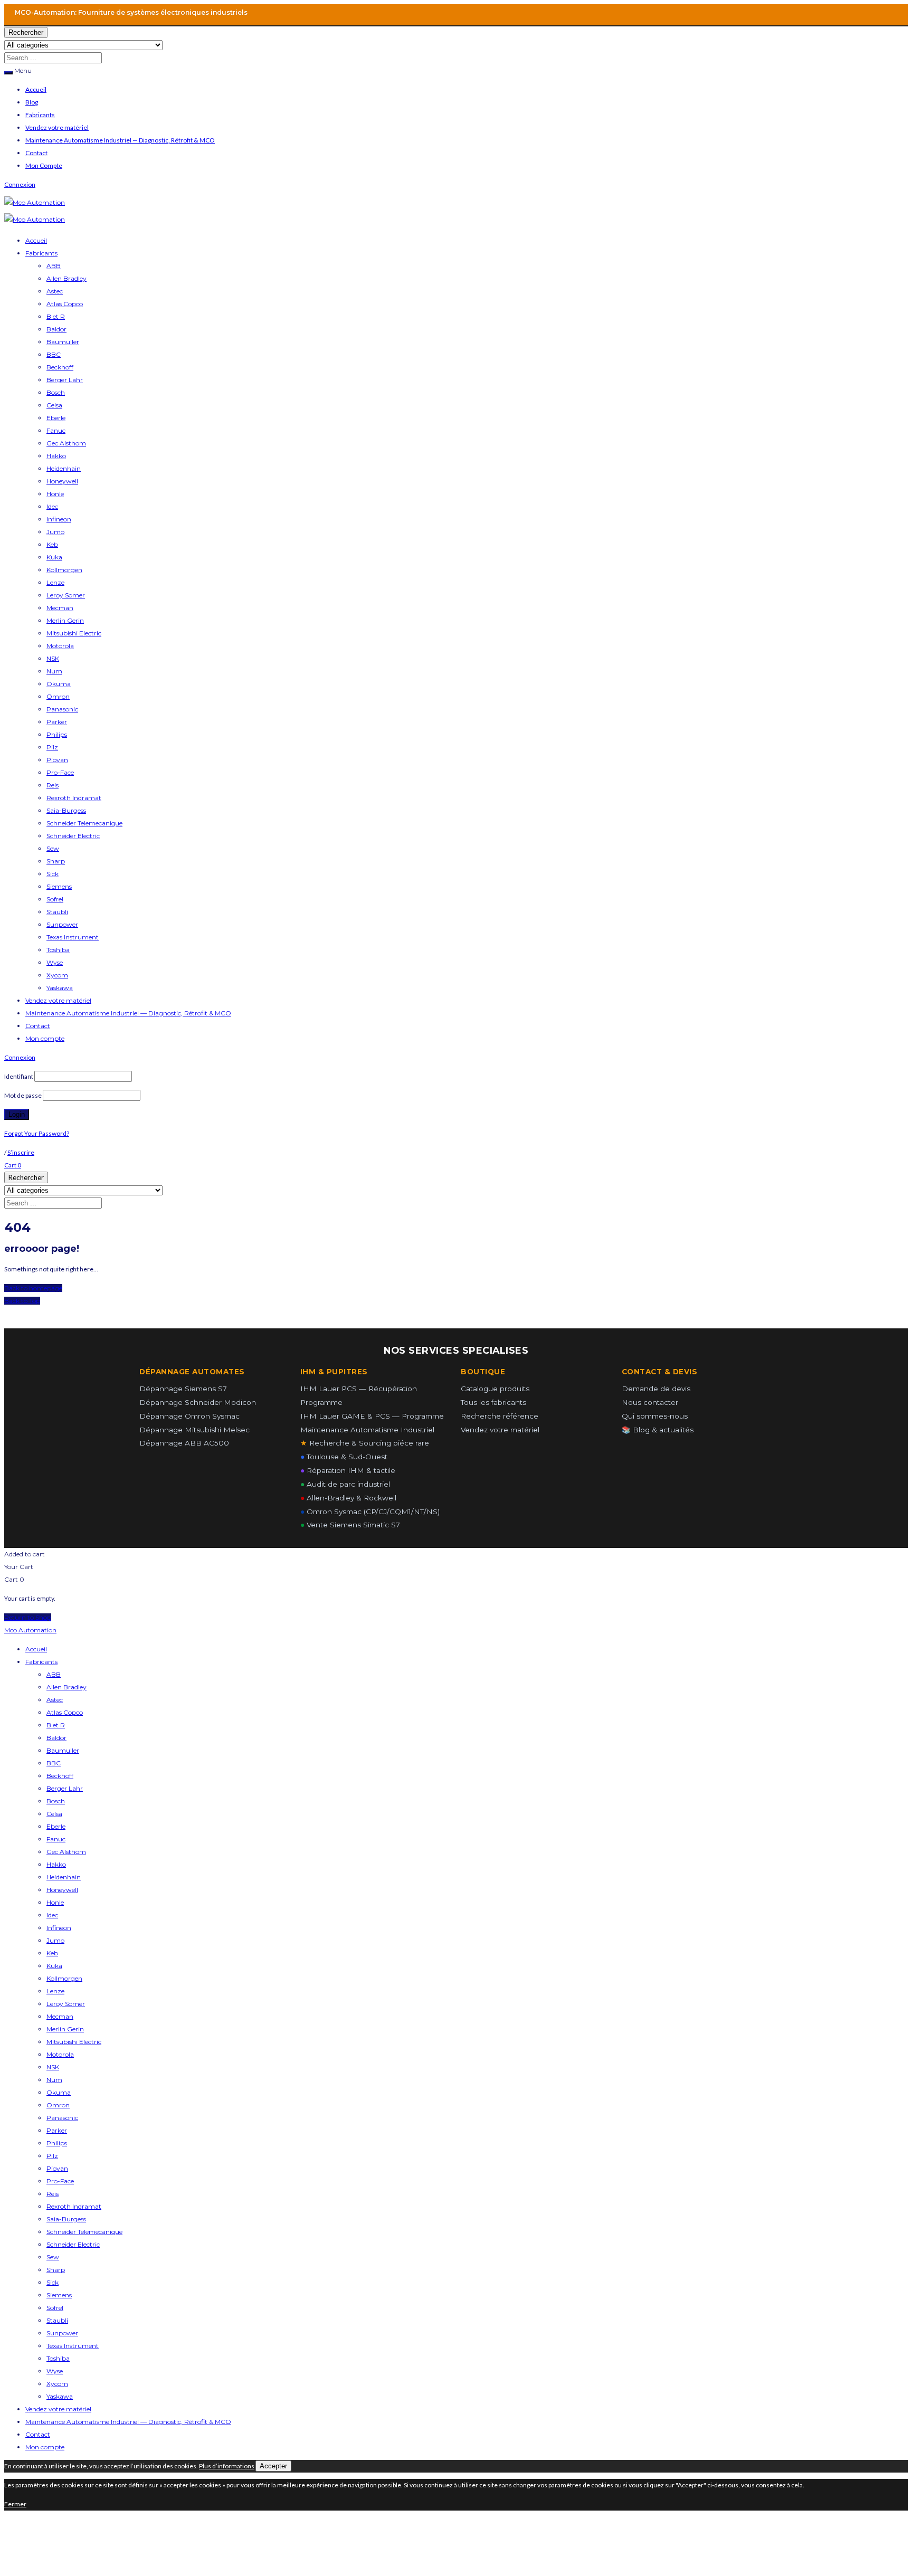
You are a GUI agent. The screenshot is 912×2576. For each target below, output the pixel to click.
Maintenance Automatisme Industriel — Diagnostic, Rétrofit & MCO (120, 140)
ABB (54, 266)
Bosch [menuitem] (56, 1801)
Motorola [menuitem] (60, 2054)
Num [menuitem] (54, 2080)
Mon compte (45, 1038)
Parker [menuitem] (57, 2130)
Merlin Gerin (65, 620)
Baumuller (63, 342)
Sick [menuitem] (53, 2282)
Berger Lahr (65, 380)
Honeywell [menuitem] (62, 1890)
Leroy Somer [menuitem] (66, 2004)
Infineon (59, 519)
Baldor (56, 329)
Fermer (15, 2504)
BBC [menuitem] (54, 1763)
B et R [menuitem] (56, 1725)
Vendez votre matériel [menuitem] (58, 2409)
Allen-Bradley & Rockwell (348, 1498)
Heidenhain (64, 468)
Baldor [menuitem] (56, 1738)
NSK (53, 658)
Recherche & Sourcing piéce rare (365, 1443)
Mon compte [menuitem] (45, 2447)
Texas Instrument (73, 937)
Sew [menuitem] (53, 2257)
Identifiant (19, 1076)
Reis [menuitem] (53, 2194)
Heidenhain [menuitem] (64, 1877)
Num (54, 671)
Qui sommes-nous (655, 1416)
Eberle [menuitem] (56, 1826)
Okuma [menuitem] (59, 2092)
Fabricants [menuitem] (41, 1662)
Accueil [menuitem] (36, 1649)
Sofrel (55, 899)
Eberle (56, 418)
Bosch (56, 392)
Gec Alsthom (66, 443)
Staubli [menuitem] (57, 2320)
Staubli (57, 912)
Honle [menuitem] (55, 1902)
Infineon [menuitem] (59, 1928)
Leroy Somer (66, 595)
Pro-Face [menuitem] (60, 2181)
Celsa (54, 405)
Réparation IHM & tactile (348, 1470)
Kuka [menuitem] (54, 1966)
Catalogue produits (495, 1389)
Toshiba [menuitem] (58, 2358)
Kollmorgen (64, 570)
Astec (55, 291)
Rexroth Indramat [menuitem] (74, 2206)
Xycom (57, 975)
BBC (54, 354)
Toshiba (58, 950)
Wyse (55, 962)
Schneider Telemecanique (84, 823)
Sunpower (62, 924)
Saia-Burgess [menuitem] (66, 2219)
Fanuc (56, 430)
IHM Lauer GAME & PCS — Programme (372, 1416)
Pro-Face (60, 772)
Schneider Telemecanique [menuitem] (84, 2232)
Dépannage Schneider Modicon (198, 1402)
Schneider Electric (73, 836)
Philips (57, 734)
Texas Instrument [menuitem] (73, 2346)
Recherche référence (500, 1416)
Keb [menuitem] (52, 1953)
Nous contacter (650, 1402)
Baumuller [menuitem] (63, 1750)
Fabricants (40, 115)
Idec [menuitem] (52, 1915)
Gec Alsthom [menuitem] (66, 1852)
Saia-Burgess (66, 810)
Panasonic (62, 709)
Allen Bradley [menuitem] (66, 1687)
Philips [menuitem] (57, 2143)
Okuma (59, 684)
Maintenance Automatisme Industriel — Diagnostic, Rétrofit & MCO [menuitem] (128, 2422)
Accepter (273, 2466)
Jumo (55, 532)
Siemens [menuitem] (59, 2295)
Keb (52, 544)
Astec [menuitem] (55, 1700)
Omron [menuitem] (58, 2105)
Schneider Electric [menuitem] (73, 2244)
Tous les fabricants (493, 1402)
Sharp (56, 861)
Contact (36, 153)
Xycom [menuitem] (57, 2384)
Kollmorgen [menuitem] (64, 1978)
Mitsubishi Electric (74, 633)
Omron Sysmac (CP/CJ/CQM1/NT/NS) (370, 1512)
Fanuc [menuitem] (56, 1839)
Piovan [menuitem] (57, 2168)
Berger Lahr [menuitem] (65, 1788)
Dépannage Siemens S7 (183, 1389)
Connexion (20, 184)
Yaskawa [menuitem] (60, 2396)
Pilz (52, 747)
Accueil (36, 89)
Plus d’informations (227, 2466)
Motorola (60, 646)
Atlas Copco (65, 304)
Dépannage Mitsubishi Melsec (194, 1430)
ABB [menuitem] (54, 1674)
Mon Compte (44, 165)
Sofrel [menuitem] (55, 2308)
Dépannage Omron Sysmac (189, 1416)
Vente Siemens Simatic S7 (350, 1525)
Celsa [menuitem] (54, 1814)
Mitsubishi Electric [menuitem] (74, 2042)
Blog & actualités (658, 1430)
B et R (56, 316)
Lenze (55, 582)
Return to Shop (28, 1617)
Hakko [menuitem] (56, 1864)
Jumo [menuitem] (55, 1940)
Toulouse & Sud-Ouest (344, 1457)
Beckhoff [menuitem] (60, 1776)
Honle (55, 494)
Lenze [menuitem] (55, 1991)
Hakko (56, 456)
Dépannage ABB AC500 (184, 1443)
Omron (58, 696)
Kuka (54, 557)
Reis (53, 785)
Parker (57, 722)
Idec (52, 506)
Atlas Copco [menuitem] (65, 1712)
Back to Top (22, 1301)
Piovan (57, 760)
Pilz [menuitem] (52, 2156)
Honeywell (62, 481)
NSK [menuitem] (53, 2067)
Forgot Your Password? (37, 1133)
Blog (32, 102)
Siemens (59, 886)
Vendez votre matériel (57, 127)
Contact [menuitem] (38, 2434)
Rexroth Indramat (74, 798)
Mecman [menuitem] (60, 2016)
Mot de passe (23, 1095)
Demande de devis (656, 1389)
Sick (53, 874)
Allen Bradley (66, 278)
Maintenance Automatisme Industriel (367, 1430)
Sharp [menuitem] (56, 2270)
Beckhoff (60, 367)
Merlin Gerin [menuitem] (65, 2029)
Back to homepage (33, 1288)
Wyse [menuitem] (55, 2371)
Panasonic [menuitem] (62, 2118)
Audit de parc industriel (345, 1484)
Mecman (60, 608)
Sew (53, 848)
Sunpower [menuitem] (62, 2333)
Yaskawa (60, 988)
